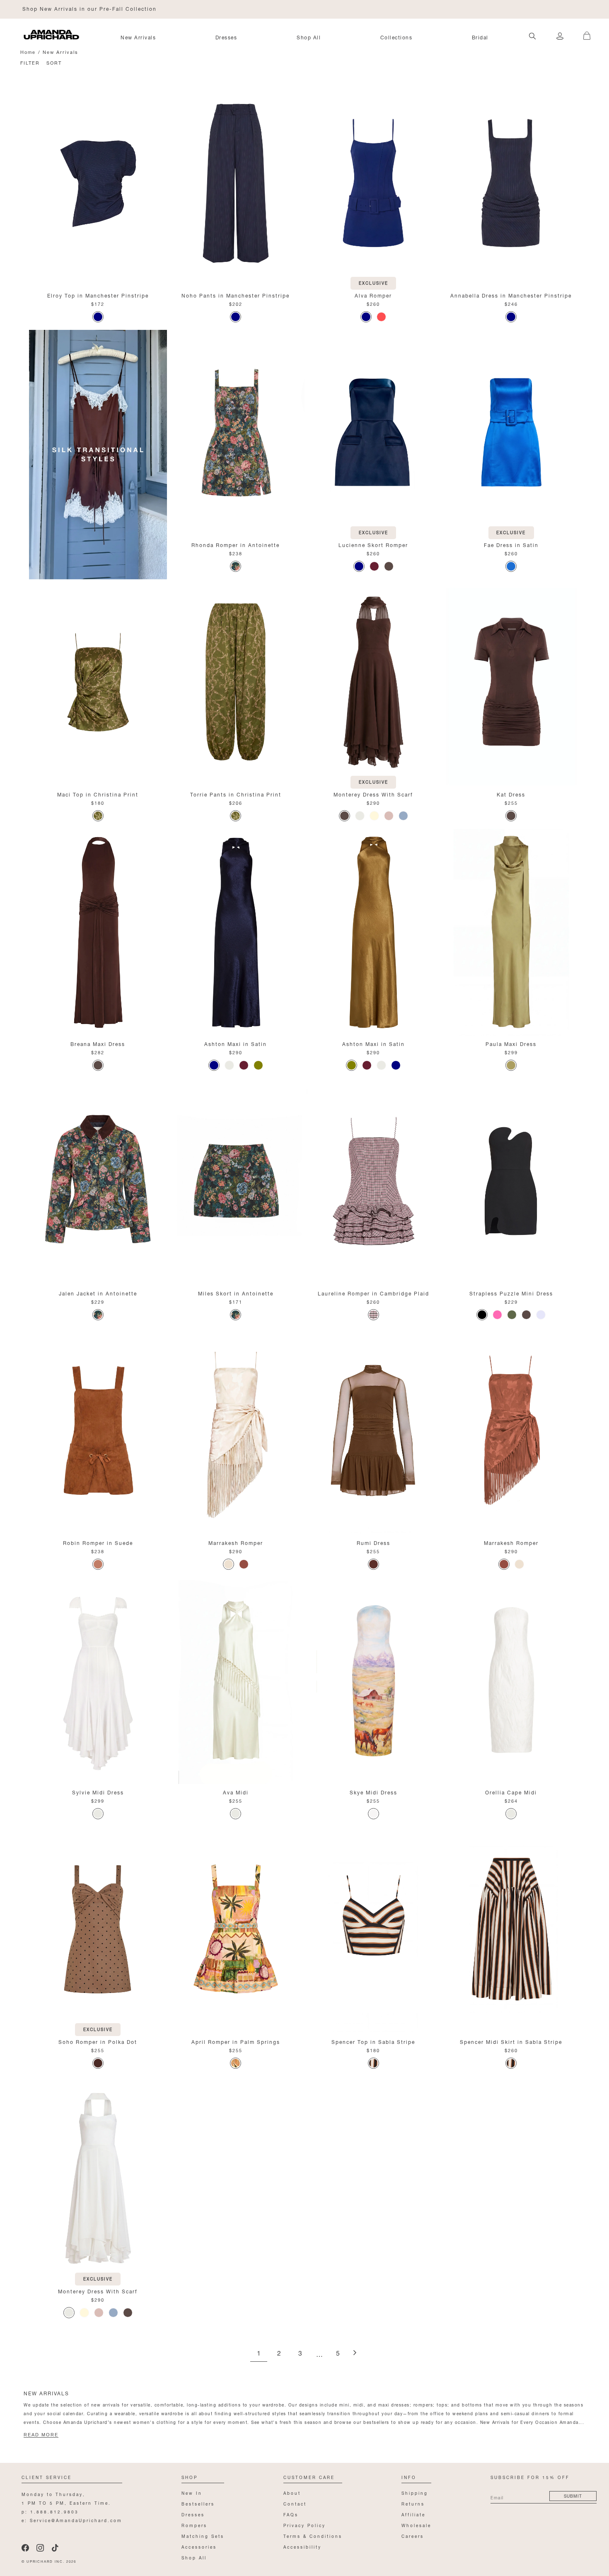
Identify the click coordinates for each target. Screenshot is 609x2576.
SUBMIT (573, 2495)
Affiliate (413, 2514)
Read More (41, 2435)
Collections (396, 37)
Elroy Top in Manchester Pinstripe (98, 295)
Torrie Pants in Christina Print (236, 794)
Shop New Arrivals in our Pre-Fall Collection (89, 8)
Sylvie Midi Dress (98, 1792)
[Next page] (355, 2353)
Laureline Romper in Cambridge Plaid (373, 1293)
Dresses (226, 37)
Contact (295, 2503)
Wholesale (416, 2525)
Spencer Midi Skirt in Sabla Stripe (511, 2041)
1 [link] (259, 2354)
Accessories (199, 2546)
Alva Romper (373, 295)
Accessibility (302, 2546)
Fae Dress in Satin (511, 544)
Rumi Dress (373, 1542)
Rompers (194, 2525)
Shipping (415, 2492)
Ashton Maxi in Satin (236, 1043)
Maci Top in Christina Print (98, 794)
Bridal (480, 37)
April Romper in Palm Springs (236, 2041)
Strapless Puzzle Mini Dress (511, 1293)
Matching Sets (203, 2536)
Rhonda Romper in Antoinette (236, 544)
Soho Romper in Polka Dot (98, 2041)
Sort (54, 62)
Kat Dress (511, 794)
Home (28, 52)
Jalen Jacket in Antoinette (98, 1293)
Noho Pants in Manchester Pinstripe (236, 295)
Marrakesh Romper (236, 1542)
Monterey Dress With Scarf (373, 794)
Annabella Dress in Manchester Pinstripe (511, 295)
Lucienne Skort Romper (373, 544)
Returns (413, 2503)
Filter (30, 62)
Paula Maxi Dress (511, 1043)
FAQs (291, 2514)
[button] (584, 31)
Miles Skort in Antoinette (236, 1293)
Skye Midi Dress (373, 1792)
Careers (413, 2536)
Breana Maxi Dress (98, 1043)
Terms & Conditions (313, 2536)
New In (192, 2492)
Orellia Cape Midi (511, 1792)
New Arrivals (138, 37)
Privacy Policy (304, 2525)
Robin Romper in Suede (98, 1542)
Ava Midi (236, 1792)
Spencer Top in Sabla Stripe (373, 2041)
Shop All (309, 37)
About (292, 2492)
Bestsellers (198, 2503)
